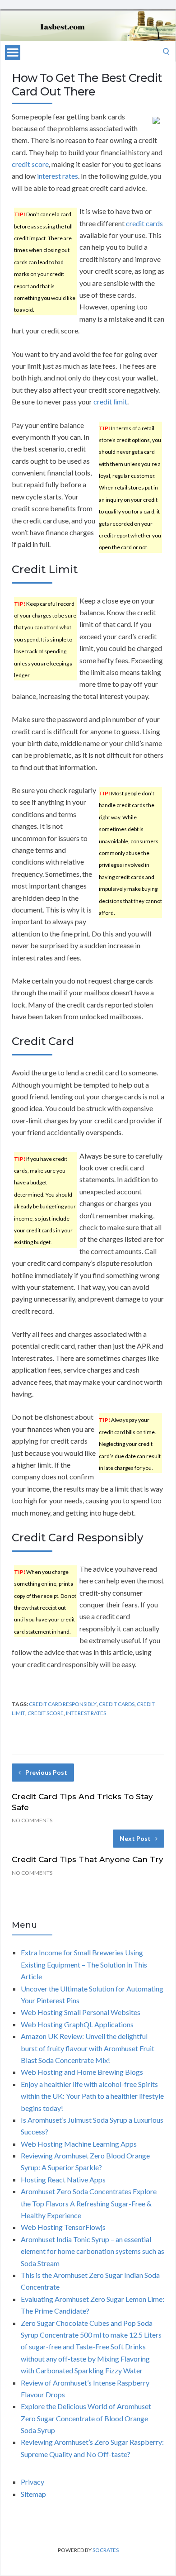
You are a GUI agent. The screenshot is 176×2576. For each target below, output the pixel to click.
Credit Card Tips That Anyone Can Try (88, 1859)
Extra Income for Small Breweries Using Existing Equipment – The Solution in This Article (84, 1964)
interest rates (58, 176)
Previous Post (46, 1772)
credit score (30, 164)
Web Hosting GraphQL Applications (77, 2024)
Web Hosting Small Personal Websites (81, 2012)
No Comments (32, 1820)
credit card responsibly (63, 1704)
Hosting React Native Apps (63, 2179)
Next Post (135, 1838)
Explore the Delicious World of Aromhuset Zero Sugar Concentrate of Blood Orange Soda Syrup (86, 2418)
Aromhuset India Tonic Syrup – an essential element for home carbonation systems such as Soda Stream (93, 2251)
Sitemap (33, 2494)
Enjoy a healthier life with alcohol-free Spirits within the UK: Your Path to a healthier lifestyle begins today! (92, 2096)
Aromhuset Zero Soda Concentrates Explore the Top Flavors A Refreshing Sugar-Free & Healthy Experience (89, 2203)
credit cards (144, 223)
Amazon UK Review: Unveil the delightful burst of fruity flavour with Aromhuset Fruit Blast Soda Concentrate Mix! (88, 2048)
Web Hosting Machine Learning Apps (79, 2144)
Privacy (32, 2482)
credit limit (110, 402)
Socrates (106, 2550)
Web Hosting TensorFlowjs (63, 2227)
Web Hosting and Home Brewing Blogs (82, 2072)
